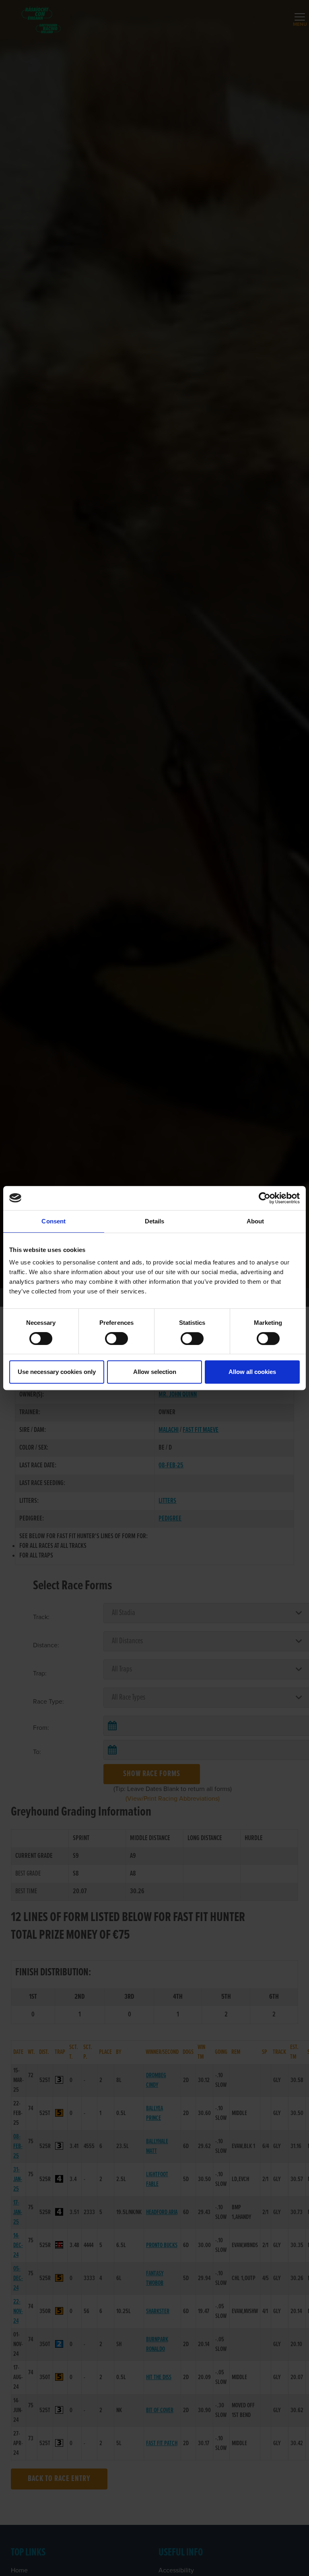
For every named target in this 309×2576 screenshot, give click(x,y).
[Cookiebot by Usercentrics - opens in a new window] (265, 1198)
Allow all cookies (252, 1372)
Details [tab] (155, 1221)
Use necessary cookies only (57, 1372)
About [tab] (255, 1221)
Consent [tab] (54, 1221)
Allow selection (155, 1372)
